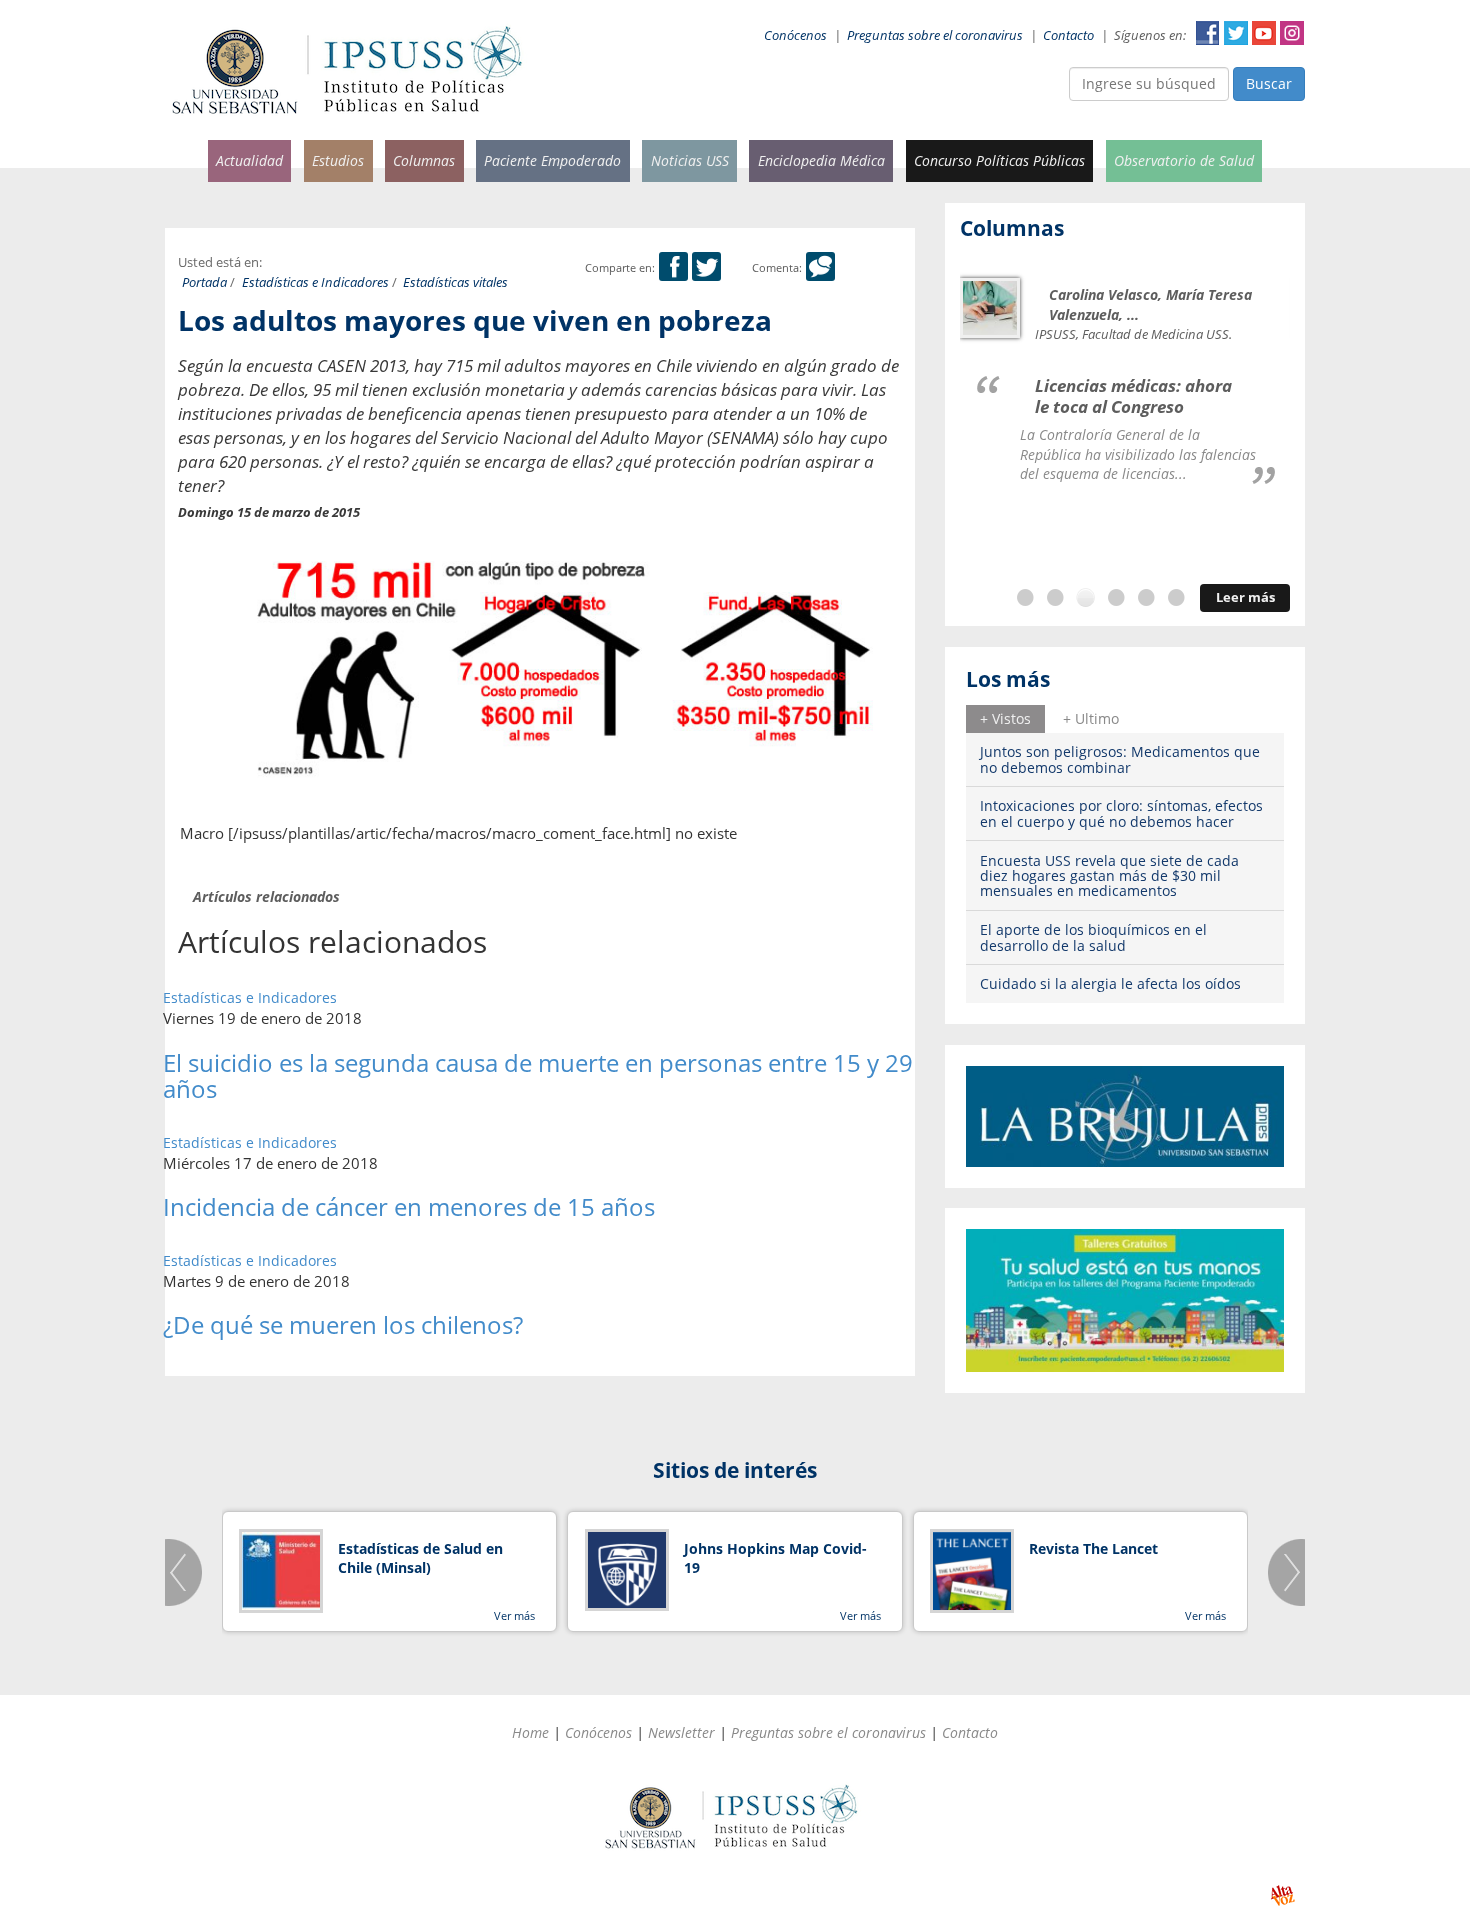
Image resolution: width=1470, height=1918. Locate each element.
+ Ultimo (1091, 718)
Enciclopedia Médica (821, 160)
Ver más (514, 1615)
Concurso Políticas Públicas (999, 160)
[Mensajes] (820, 267)
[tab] (1005, 719)
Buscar (1269, 83)
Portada (204, 282)
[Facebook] (673, 267)
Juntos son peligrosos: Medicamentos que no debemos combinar (1120, 759)
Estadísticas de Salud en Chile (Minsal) (420, 1558)
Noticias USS (690, 160)
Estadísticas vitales (455, 282)
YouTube (1264, 33)
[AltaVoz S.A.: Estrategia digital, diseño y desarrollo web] (1282, 1895)
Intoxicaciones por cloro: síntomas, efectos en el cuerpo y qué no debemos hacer (1121, 813)
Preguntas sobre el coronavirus (935, 35)
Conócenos (795, 35)
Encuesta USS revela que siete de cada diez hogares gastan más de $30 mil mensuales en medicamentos (1109, 876)
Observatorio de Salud (1184, 160)
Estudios (338, 160)
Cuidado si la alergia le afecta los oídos (1110, 983)
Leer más (1245, 597)
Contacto (1068, 35)
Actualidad (249, 160)
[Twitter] (706, 267)
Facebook (1208, 33)
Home (530, 1732)
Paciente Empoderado (552, 160)
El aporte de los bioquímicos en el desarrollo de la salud (1093, 937)
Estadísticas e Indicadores (315, 282)
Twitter (1236, 33)
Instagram (1292, 33)
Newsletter (681, 1732)
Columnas (424, 160)
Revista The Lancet (1093, 1548)
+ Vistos (1005, 718)
